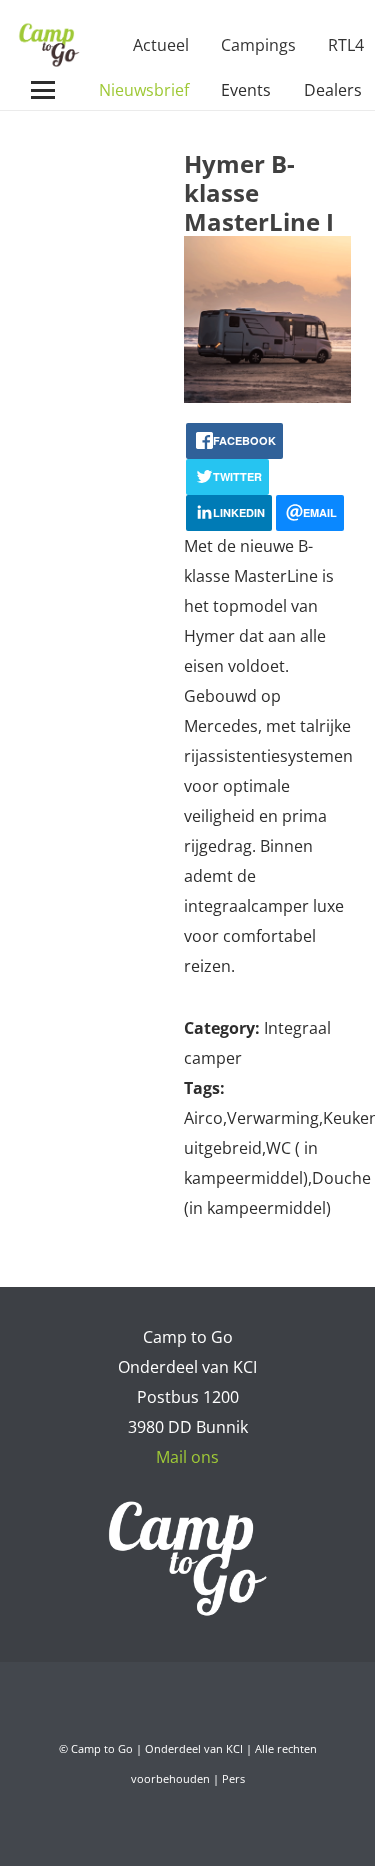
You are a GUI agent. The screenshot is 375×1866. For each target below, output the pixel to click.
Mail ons (187, 1457)
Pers (233, 1778)
